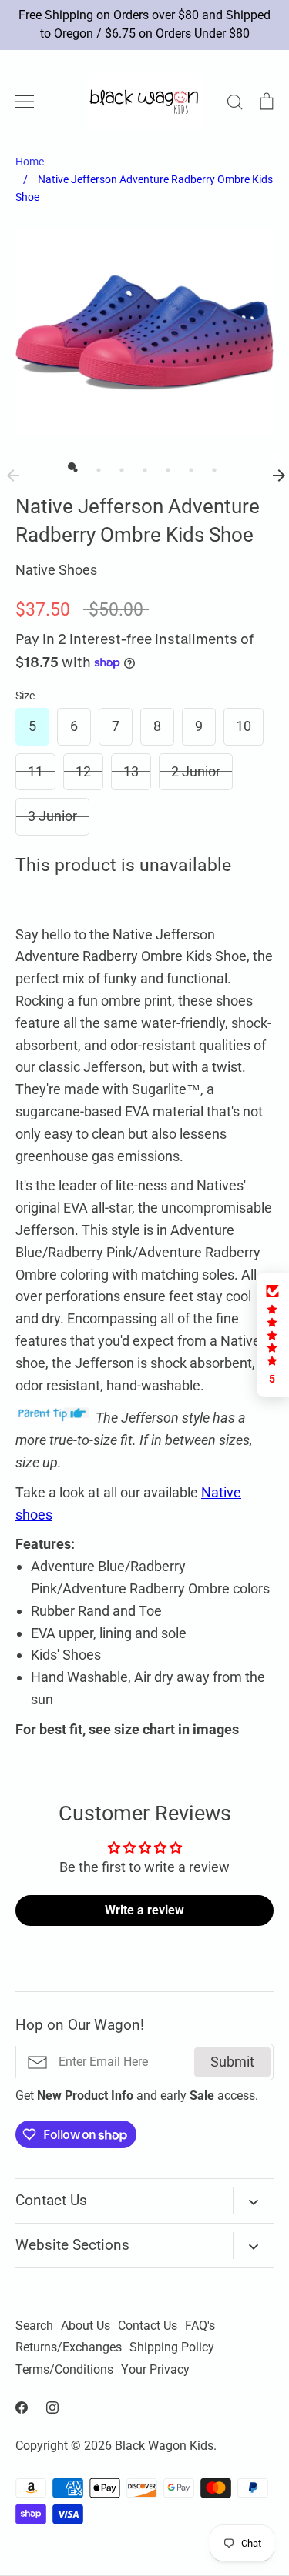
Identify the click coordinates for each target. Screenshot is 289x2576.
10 (244, 726)
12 (83, 771)
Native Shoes (56, 570)
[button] (273, 1335)
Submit (232, 2062)
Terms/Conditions (64, 2370)
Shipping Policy (172, 2347)
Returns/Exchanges (69, 2347)
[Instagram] (52, 2407)
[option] (144, 332)
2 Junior (196, 771)
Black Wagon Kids (164, 2446)
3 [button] (118, 466)
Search (34, 2326)
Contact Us (148, 2326)
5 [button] (164, 466)
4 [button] (141, 466)
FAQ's (200, 2326)
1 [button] (72, 466)
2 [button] (95, 466)
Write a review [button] (144, 1910)
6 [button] (187, 466)
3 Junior (52, 816)
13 (131, 771)
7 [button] (210, 466)
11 (35, 771)
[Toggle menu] (25, 102)
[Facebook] (22, 2407)
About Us (86, 2326)
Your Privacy (155, 2370)
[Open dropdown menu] (253, 2201)
